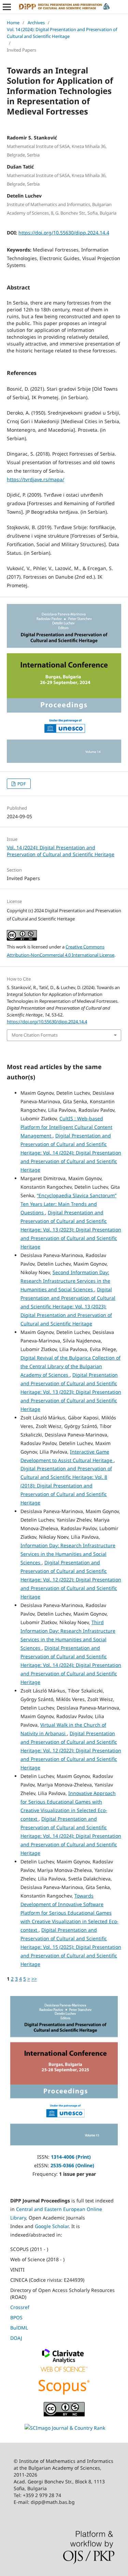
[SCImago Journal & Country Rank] (65, 2428)
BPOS (16, 2317)
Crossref (20, 2307)
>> (34, 1979)
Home (13, 23)
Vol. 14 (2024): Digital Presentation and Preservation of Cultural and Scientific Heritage (62, 33)
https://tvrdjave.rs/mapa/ (35, 479)
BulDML (19, 2328)
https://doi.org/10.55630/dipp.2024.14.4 (64, 233)
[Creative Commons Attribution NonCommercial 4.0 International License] (64, 2415)
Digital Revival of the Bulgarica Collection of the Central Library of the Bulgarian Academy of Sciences (70, 1366)
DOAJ (16, 2338)
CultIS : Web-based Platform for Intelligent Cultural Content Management (66, 1127)
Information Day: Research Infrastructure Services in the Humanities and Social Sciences (68, 1554)
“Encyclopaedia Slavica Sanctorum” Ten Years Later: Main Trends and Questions (68, 1204)
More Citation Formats (35, 1035)
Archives (36, 23)
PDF (21, 784)
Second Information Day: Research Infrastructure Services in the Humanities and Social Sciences (65, 1281)
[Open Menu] (7, 7)
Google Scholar (52, 2226)
